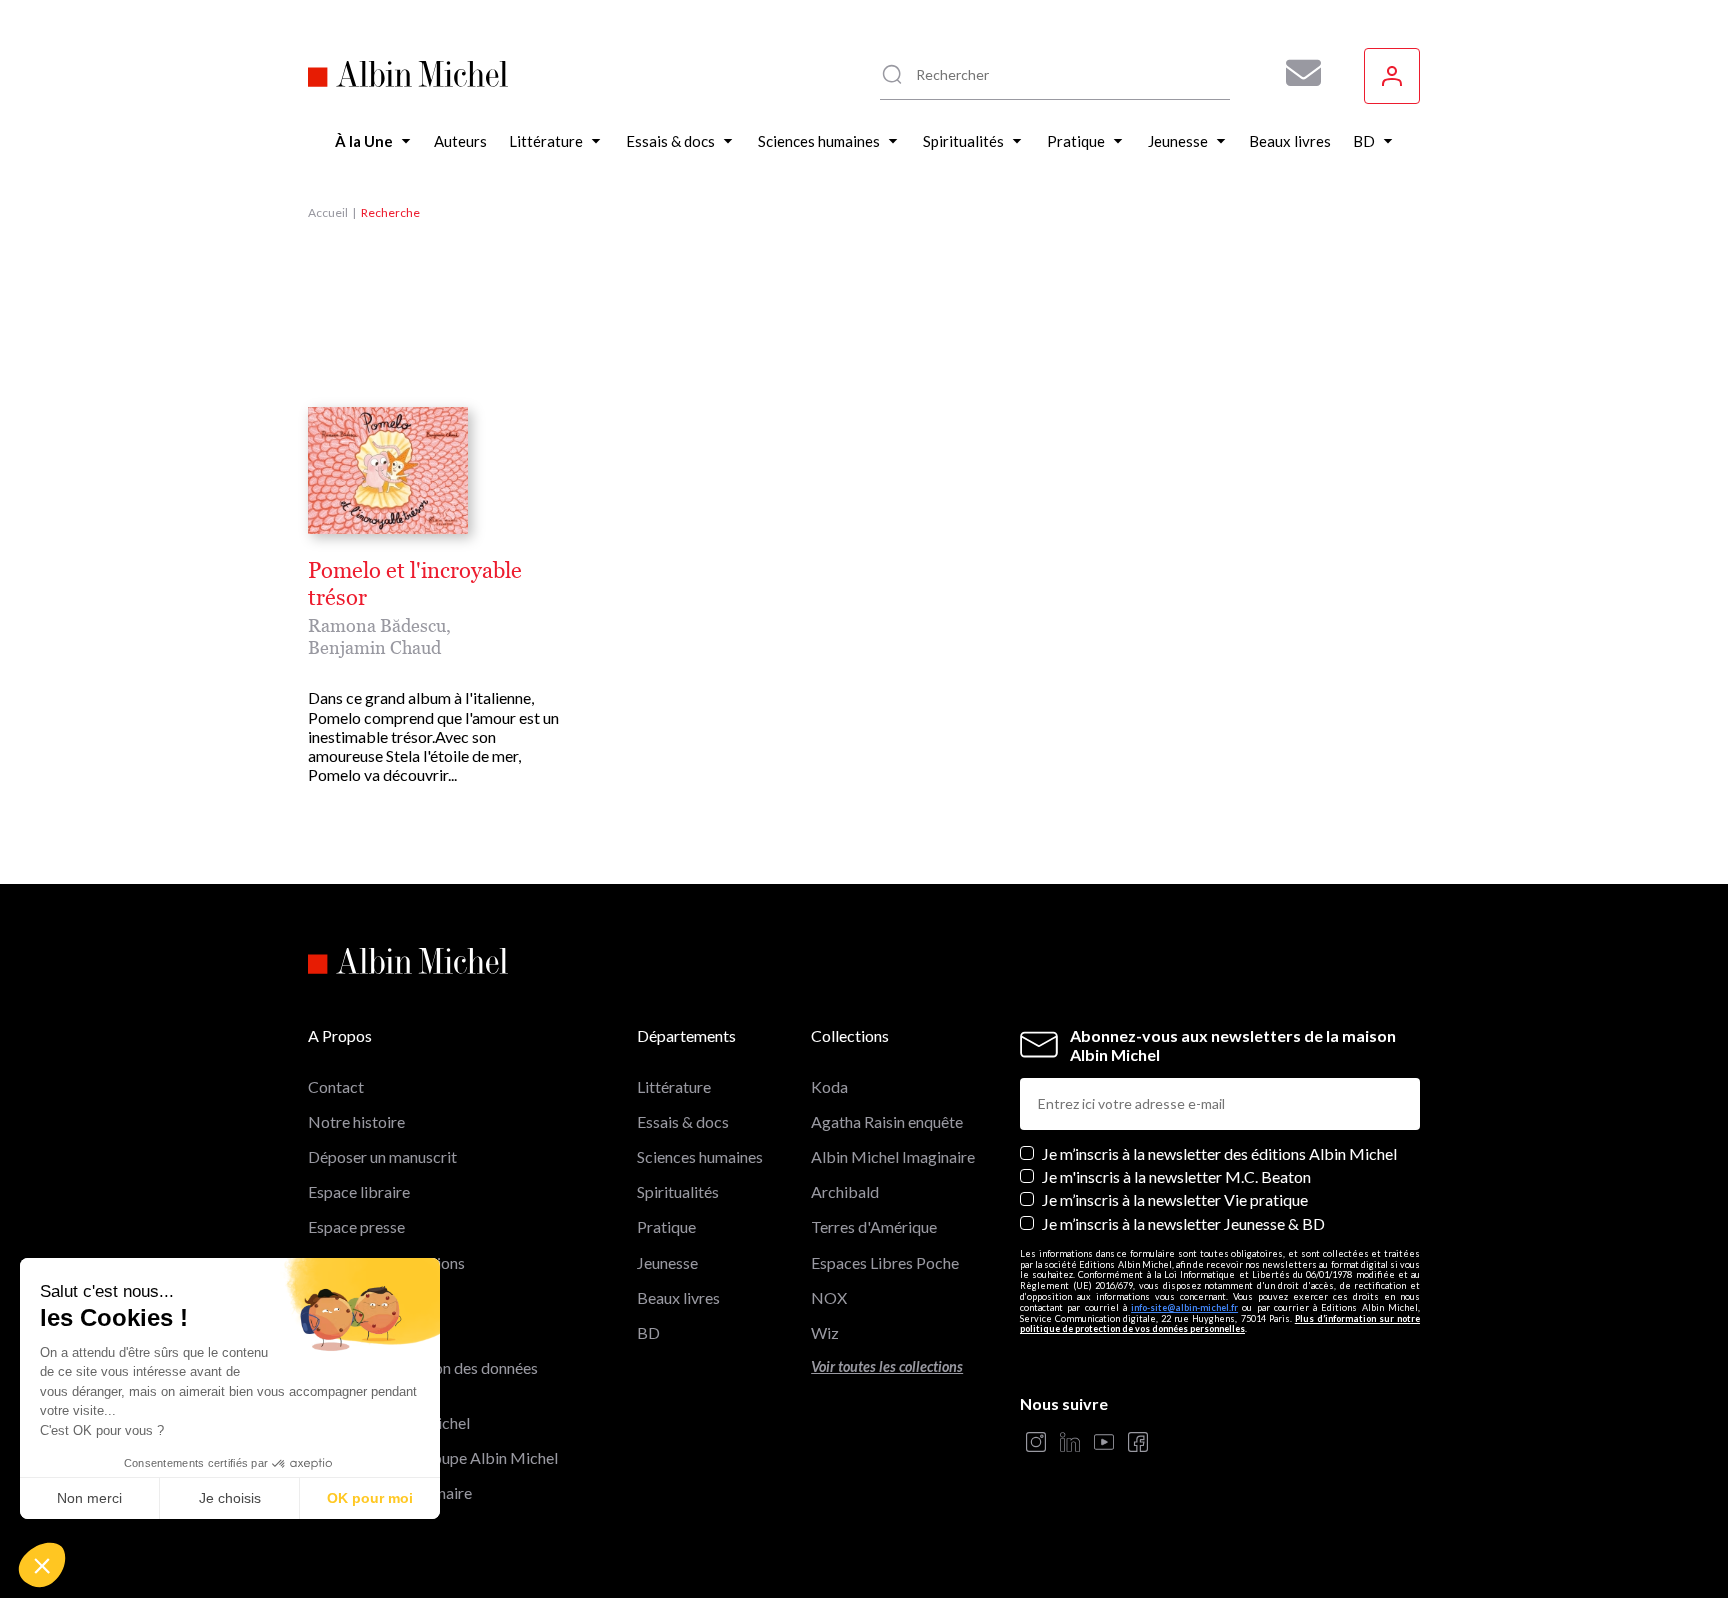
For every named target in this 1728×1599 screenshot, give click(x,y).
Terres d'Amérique (874, 1226)
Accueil (328, 212)
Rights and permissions (386, 1262)
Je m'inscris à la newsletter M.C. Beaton (1176, 1176)
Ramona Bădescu (377, 625)
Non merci (89, 1498)
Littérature (674, 1086)
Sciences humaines (700, 1156)
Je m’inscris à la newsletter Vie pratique (1175, 1199)
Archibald (845, 1191)
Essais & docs (683, 1121)
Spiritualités (678, 1191)
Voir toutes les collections (887, 1366)
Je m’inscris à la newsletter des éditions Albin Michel (1219, 1153)
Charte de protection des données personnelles (423, 1377)
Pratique (666, 1226)
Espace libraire (359, 1191)
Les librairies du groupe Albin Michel (433, 1457)
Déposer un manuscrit (382, 1156)
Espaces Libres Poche (885, 1262)
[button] (42, 1565)
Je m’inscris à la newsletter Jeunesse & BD (1183, 1223)
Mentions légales (366, 1297)
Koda (829, 1086)
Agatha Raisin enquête (887, 1121)
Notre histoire (356, 1121)
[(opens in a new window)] (1036, 1443)
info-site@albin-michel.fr (1184, 1307)
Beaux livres (678, 1297)
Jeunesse (667, 1262)
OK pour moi (370, 1498)
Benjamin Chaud (374, 647)
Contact (336, 1086)
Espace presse (356, 1226)
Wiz (825, 1332)
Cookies (336, 1332)
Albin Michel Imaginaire (390, 1492)
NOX (829, 1297)
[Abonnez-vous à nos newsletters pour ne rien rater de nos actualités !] (1296, 73)
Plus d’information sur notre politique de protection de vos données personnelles (1220, 1324)
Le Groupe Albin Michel (389, 1422)
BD (648, 1332)
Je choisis (230, 1498)
